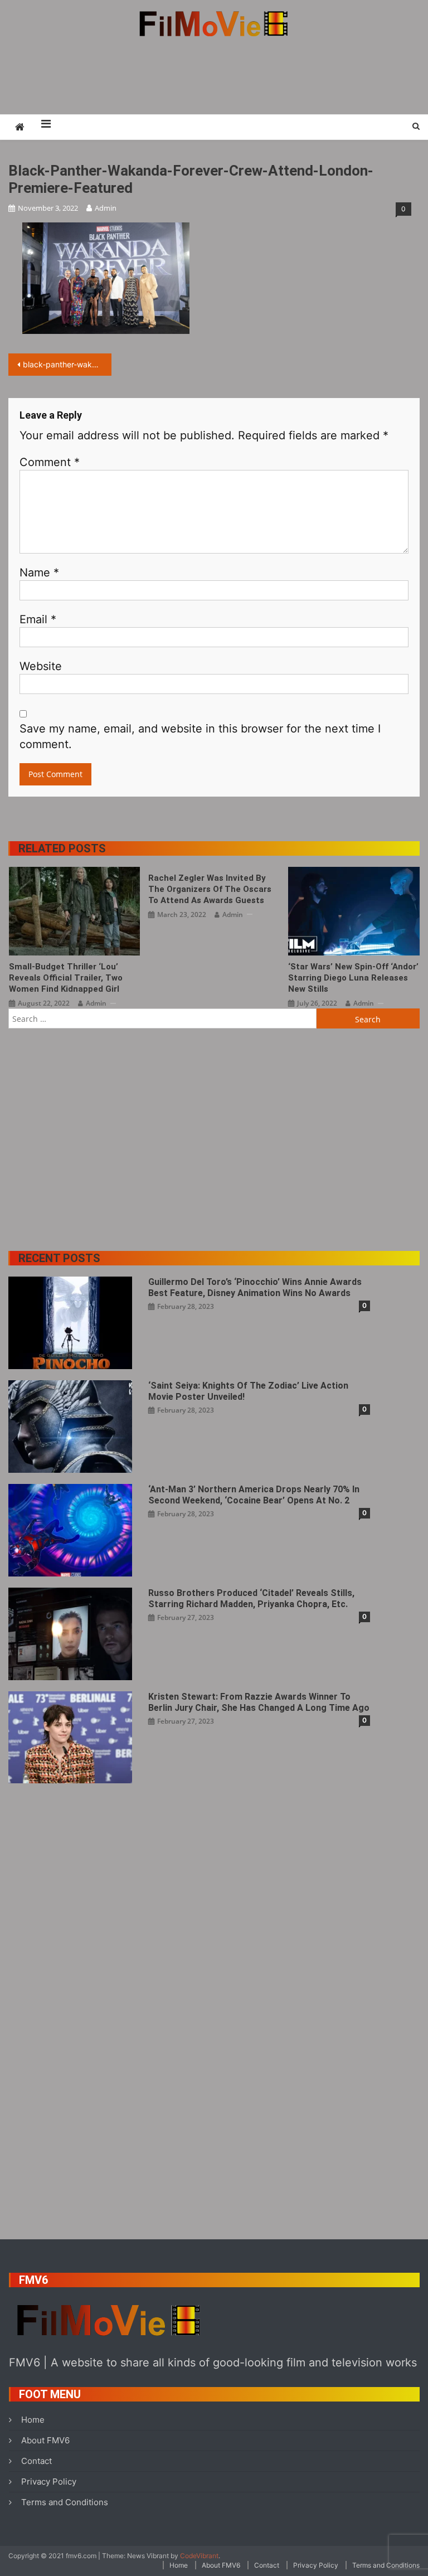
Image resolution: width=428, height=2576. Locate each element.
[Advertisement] (214, 75)
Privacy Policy (49, 2482)
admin (106, 208)
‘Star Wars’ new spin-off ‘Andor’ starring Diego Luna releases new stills (353, 978)
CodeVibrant (199, 2556)
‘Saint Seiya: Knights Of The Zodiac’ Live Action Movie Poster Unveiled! (248, 1391)
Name (39, 573)
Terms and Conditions (65, 2502)
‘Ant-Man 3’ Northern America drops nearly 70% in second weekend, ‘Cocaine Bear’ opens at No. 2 (254, 1495)
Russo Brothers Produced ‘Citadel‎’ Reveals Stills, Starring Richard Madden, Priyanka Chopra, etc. (251, 1599)
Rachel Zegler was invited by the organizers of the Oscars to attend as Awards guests (210, 889)
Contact (37, 2461)
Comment (50, 462)
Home (33, 2420)
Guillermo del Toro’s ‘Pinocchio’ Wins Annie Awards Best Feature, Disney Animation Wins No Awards (255, 1287)
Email (38, 619)
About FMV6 (45, 2440)
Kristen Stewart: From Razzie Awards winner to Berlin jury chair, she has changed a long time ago (259, 1702)
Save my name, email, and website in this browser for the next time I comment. (200, 736)
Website (41, 666)
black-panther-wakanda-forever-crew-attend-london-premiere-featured (67, 364)
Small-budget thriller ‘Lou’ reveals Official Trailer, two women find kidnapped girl (66, 978)
